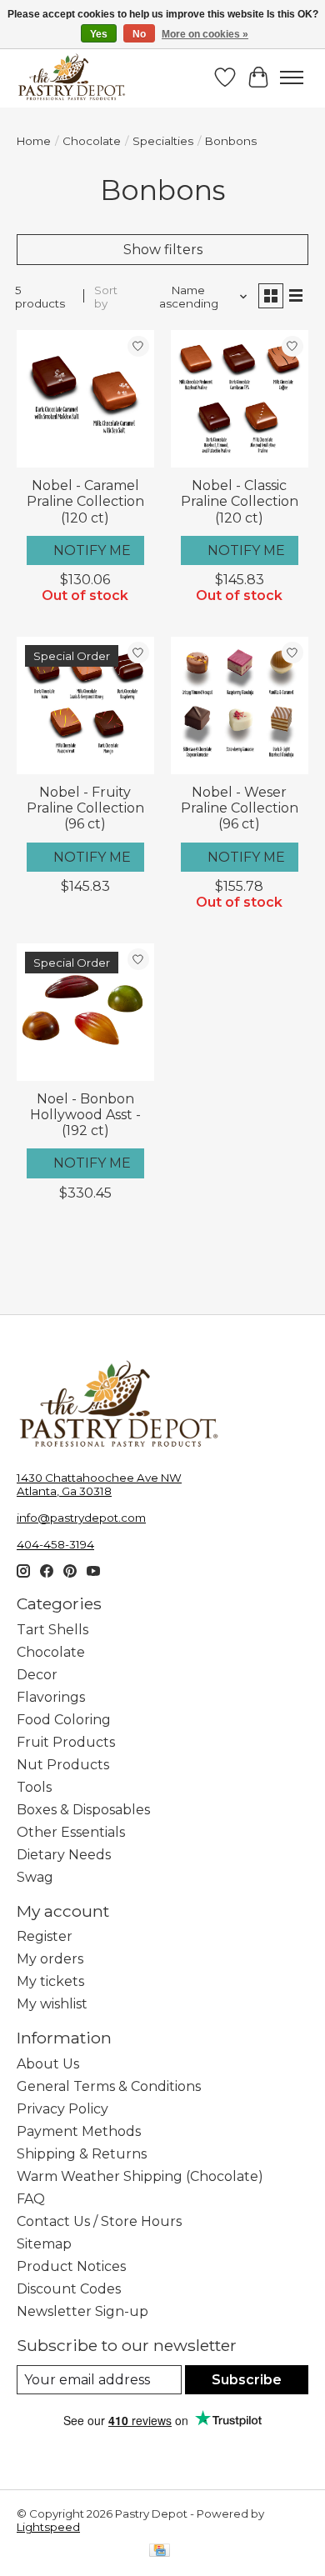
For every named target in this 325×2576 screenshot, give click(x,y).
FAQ (31, 2199)
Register (45, 1936)
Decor (37, 1675)
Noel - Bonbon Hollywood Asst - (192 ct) (85, 1115)
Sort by (106, 297)
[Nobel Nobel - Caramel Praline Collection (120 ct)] (85, 399)
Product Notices (71, 2266)
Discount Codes (69, 2289)
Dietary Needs (64, 1855)
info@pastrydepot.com (81, 1518)
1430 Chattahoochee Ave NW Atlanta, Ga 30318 (99, 1484)
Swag (35, 1877)
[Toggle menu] (292, 78)
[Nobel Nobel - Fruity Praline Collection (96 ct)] (85, 705)
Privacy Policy (62, 2109)
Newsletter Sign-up (82, 2311)
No (139, 34)
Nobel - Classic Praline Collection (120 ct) (240, 501)
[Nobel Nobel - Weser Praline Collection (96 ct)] (240, 705)
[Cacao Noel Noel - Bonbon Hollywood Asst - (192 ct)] (85, 1012)
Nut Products (63, 1765)
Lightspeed (48, 2527)
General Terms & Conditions (109, 2086)
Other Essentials (71, 1832)
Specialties (163, 141)
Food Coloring (64, 1720)
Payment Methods (79, 2131)
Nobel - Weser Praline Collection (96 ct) (240, 808)
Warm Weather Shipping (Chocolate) (140, 2176)
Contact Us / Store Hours (99, 2221)
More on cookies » (205, 34)
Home (34, 141)
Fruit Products (66, 1742)
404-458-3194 (55, 1544)
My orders (50, 1959)
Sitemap (44, 2244)
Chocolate (92, 141)
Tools (34, 1787)
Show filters (163, 250)
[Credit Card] (160, 2551)
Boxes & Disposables (83, 1810)
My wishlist (52, 2004)
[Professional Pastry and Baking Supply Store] (72, 78)
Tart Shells (52, 1630)
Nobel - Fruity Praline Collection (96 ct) (85, 808)
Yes (99, 34)
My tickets (50, 1981)
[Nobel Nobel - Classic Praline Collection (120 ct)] (240, 399)
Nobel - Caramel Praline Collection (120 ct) (85, 501)
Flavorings (51, 1697)
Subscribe (247, 2380)
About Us (48, 2064)
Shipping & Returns (82, 2154)
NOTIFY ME (92, 550)
